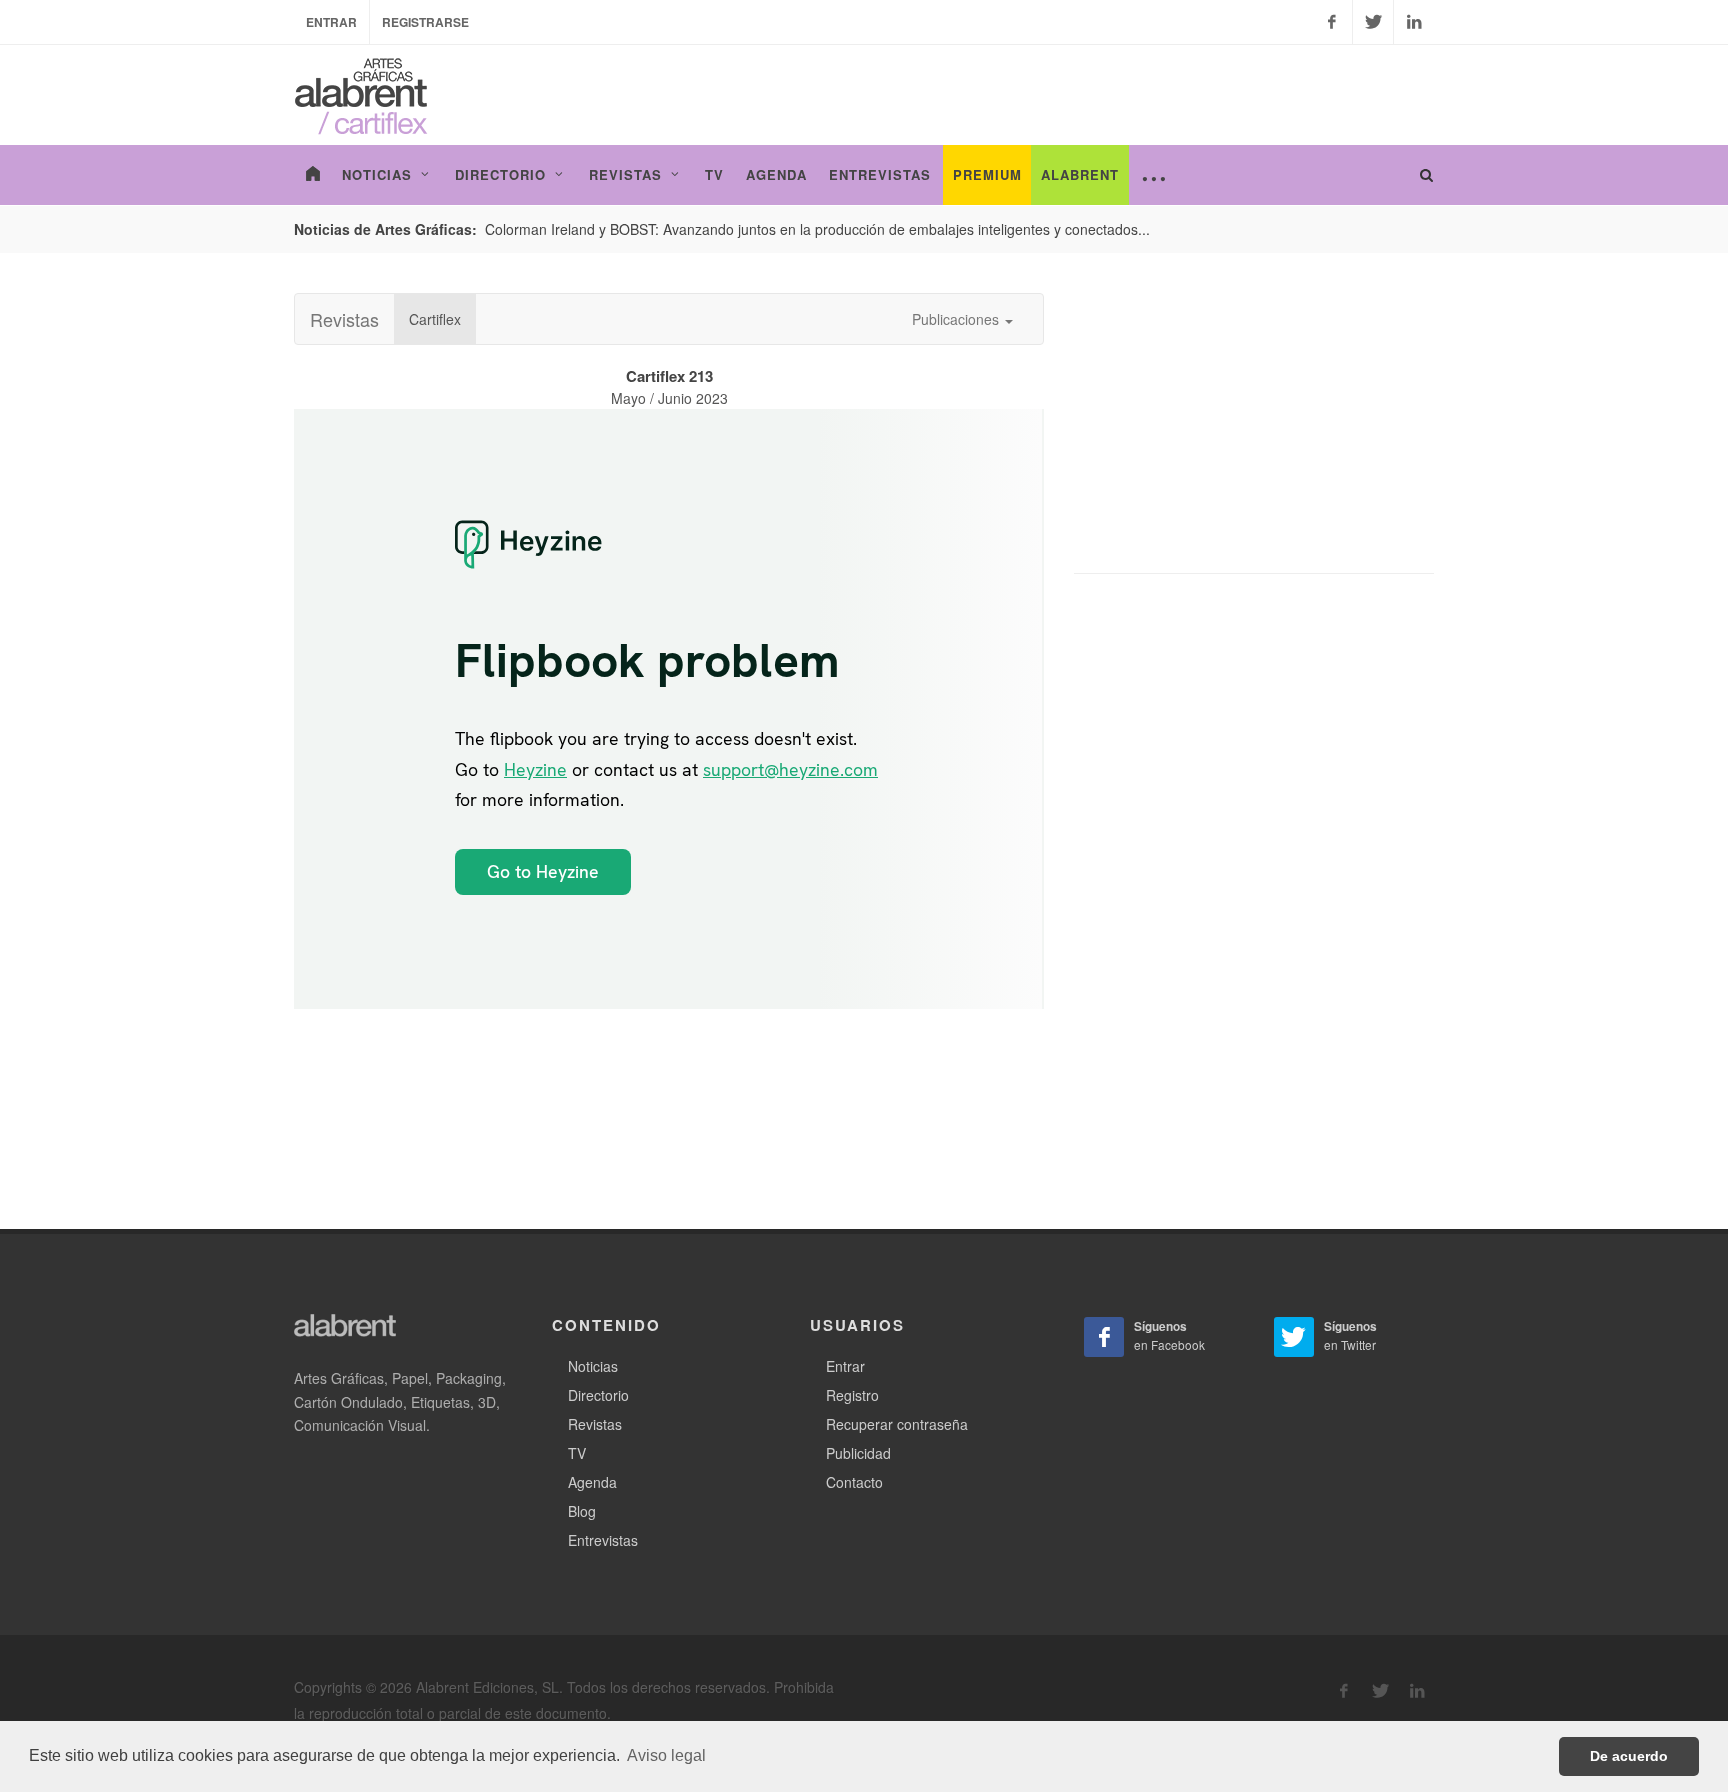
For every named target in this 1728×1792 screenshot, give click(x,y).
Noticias (593, 1366)
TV (577, 1453)
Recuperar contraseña (897, 1424)
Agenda (592, 1482)
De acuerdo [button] (1629, 1756)
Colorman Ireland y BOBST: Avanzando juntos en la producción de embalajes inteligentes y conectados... (817, 229)
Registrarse (425, 22)
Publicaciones (957, 319)
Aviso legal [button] (666, 1755)
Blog (582, 1511)
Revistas (344, 319)
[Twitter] (1373, 22)
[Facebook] (1332, 22)
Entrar (331, 22)
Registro (852, 1395)
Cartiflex (435, 319)
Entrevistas (603, 1540)
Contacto (854, 1482)
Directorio (598, 1395)
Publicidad (858, 1453)
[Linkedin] (1414, 22)
